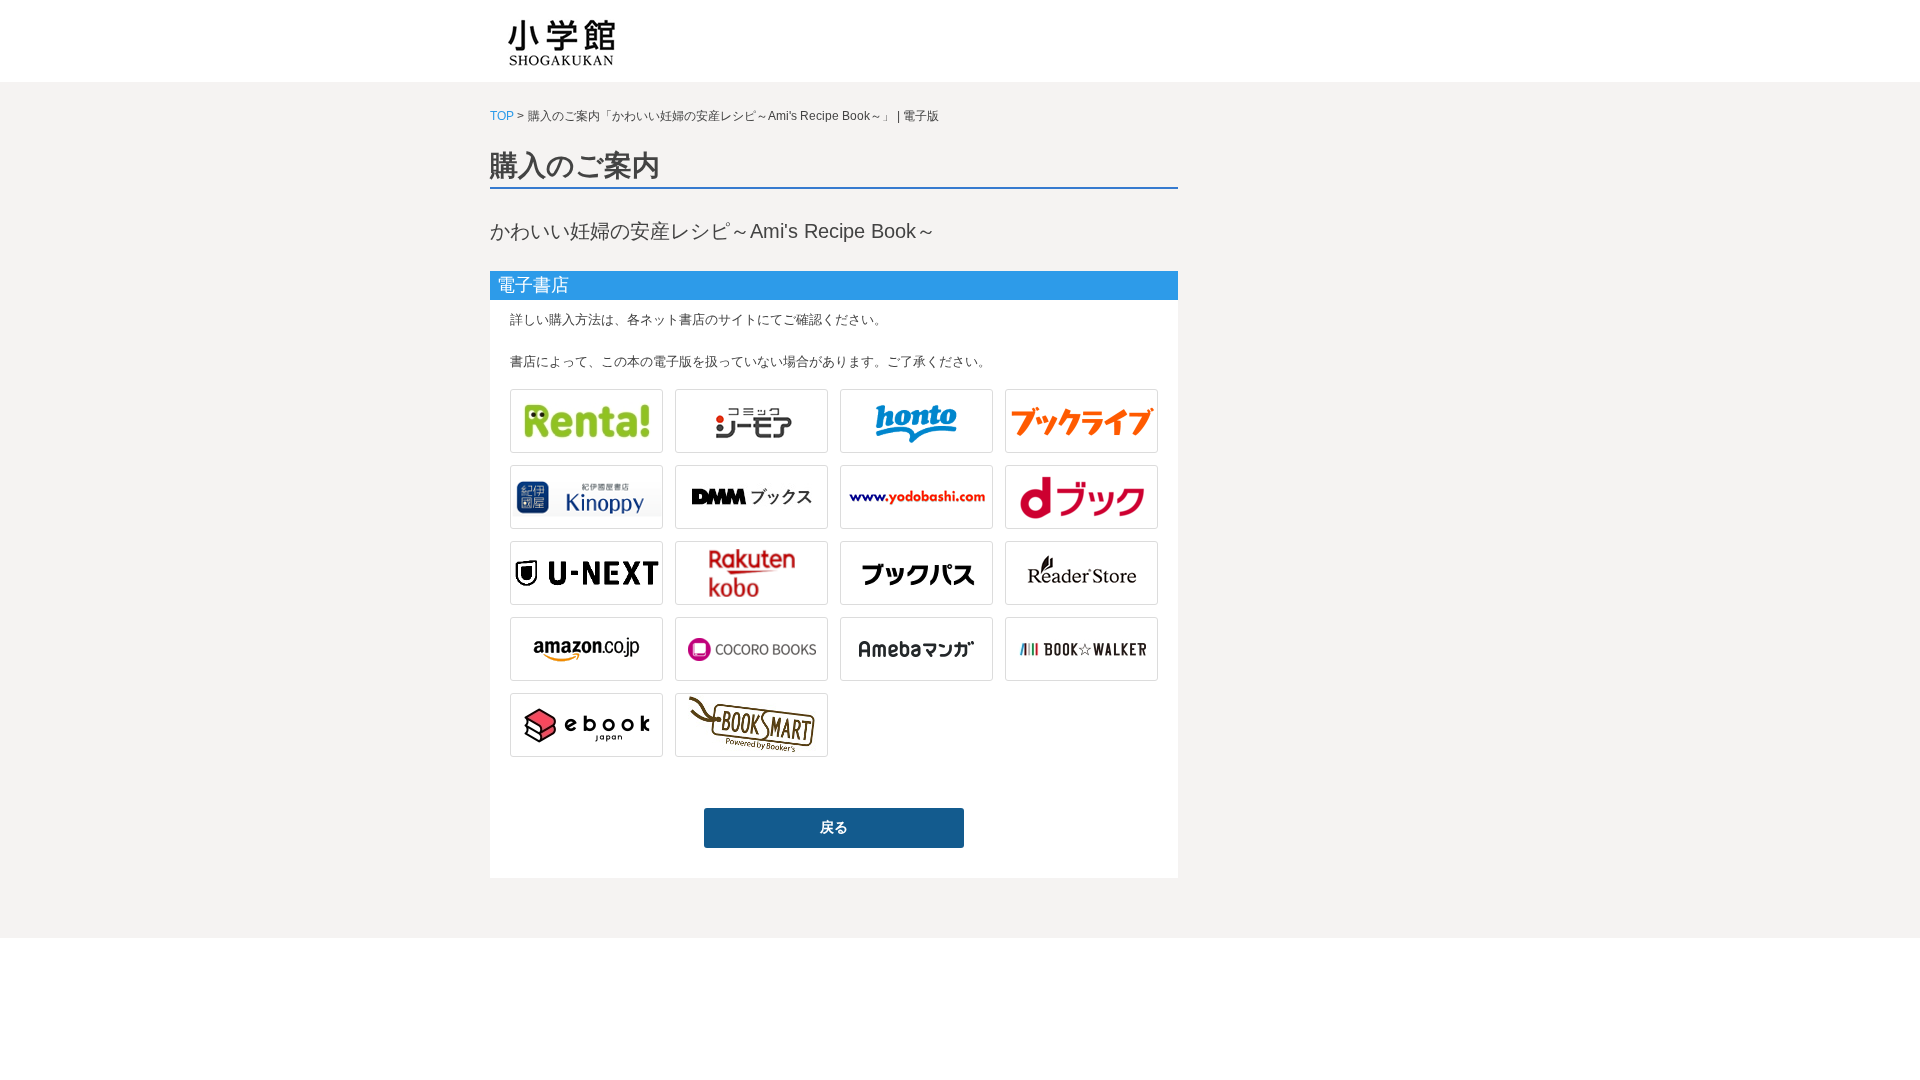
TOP (502, 116)
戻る (834, 827)
